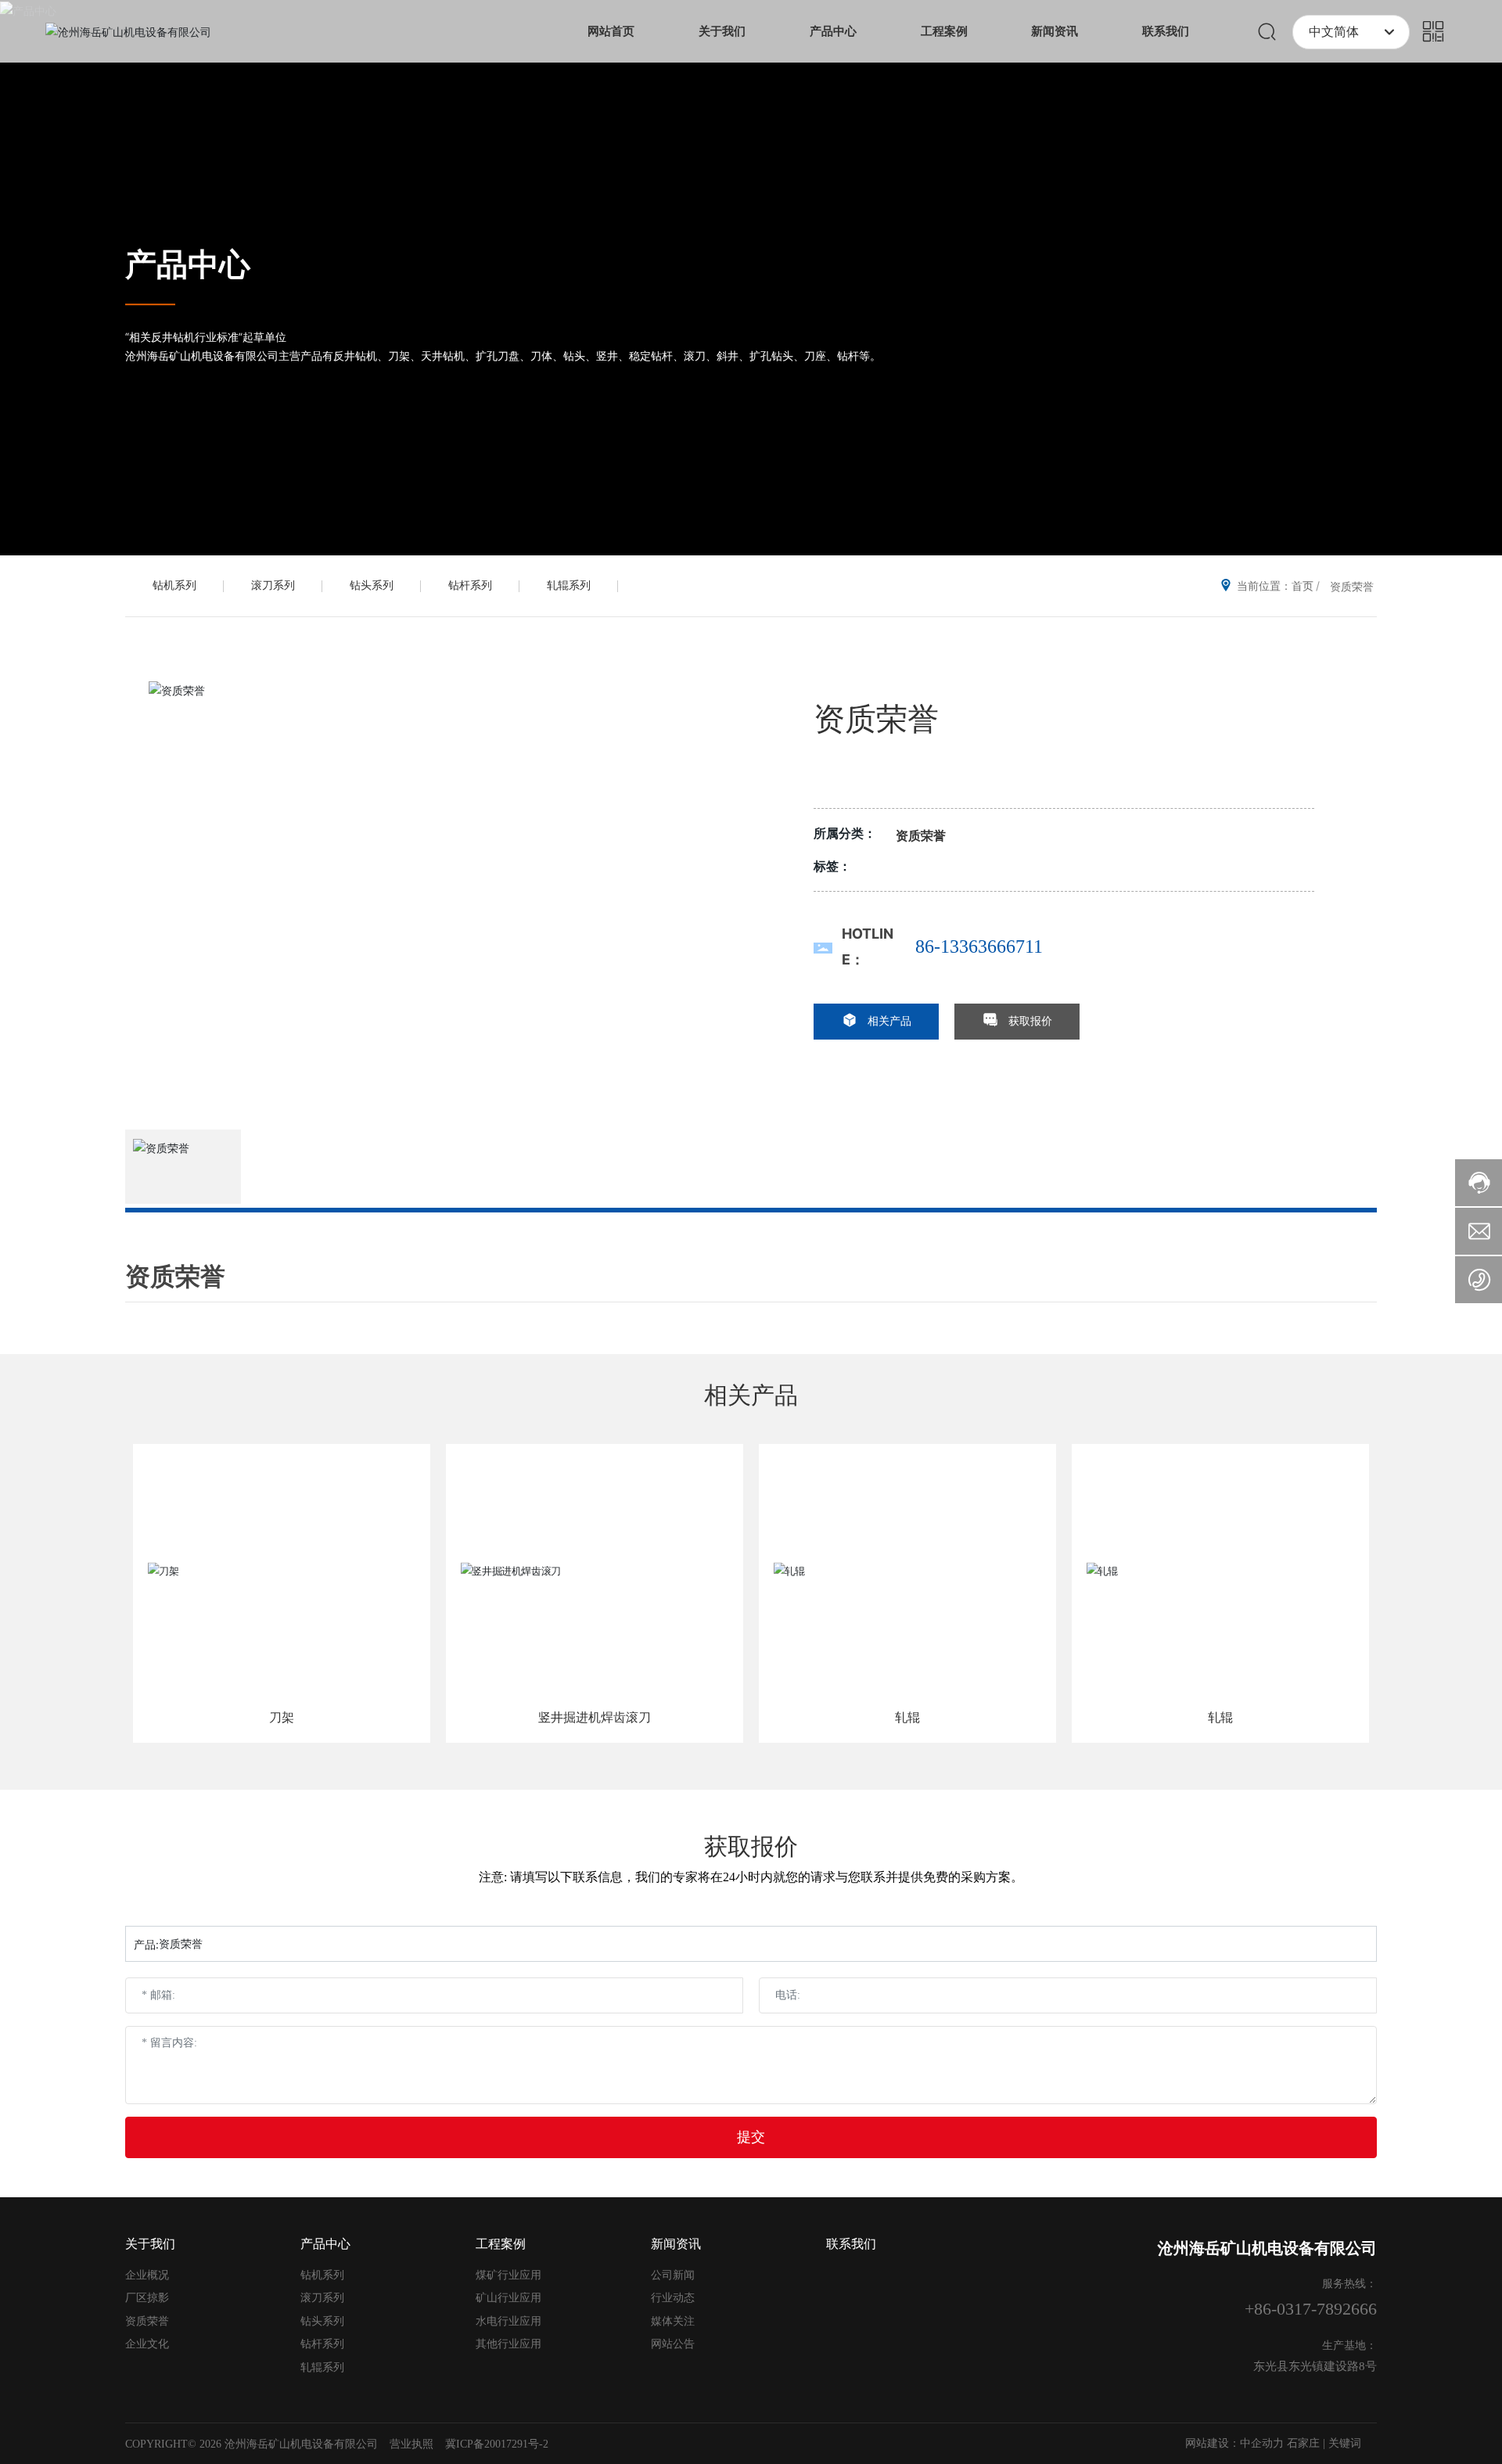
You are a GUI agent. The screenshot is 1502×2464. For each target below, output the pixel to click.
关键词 (1345, 2443)
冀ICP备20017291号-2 (497, 2444)
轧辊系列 (569, 585)
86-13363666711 (979, 946)
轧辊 (907, 1717)
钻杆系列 (470, 585)
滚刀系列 (273, 585)
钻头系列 (372, 585)
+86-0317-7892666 (1311, 2309)
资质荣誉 (1352, 586)
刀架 (282, 1717)
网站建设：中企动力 (1234, 2443)
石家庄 (1303, 2443)
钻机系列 (174, 585)
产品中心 (188, 264)
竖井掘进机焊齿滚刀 (595, 1717)
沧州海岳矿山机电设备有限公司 (1267, 2248)
